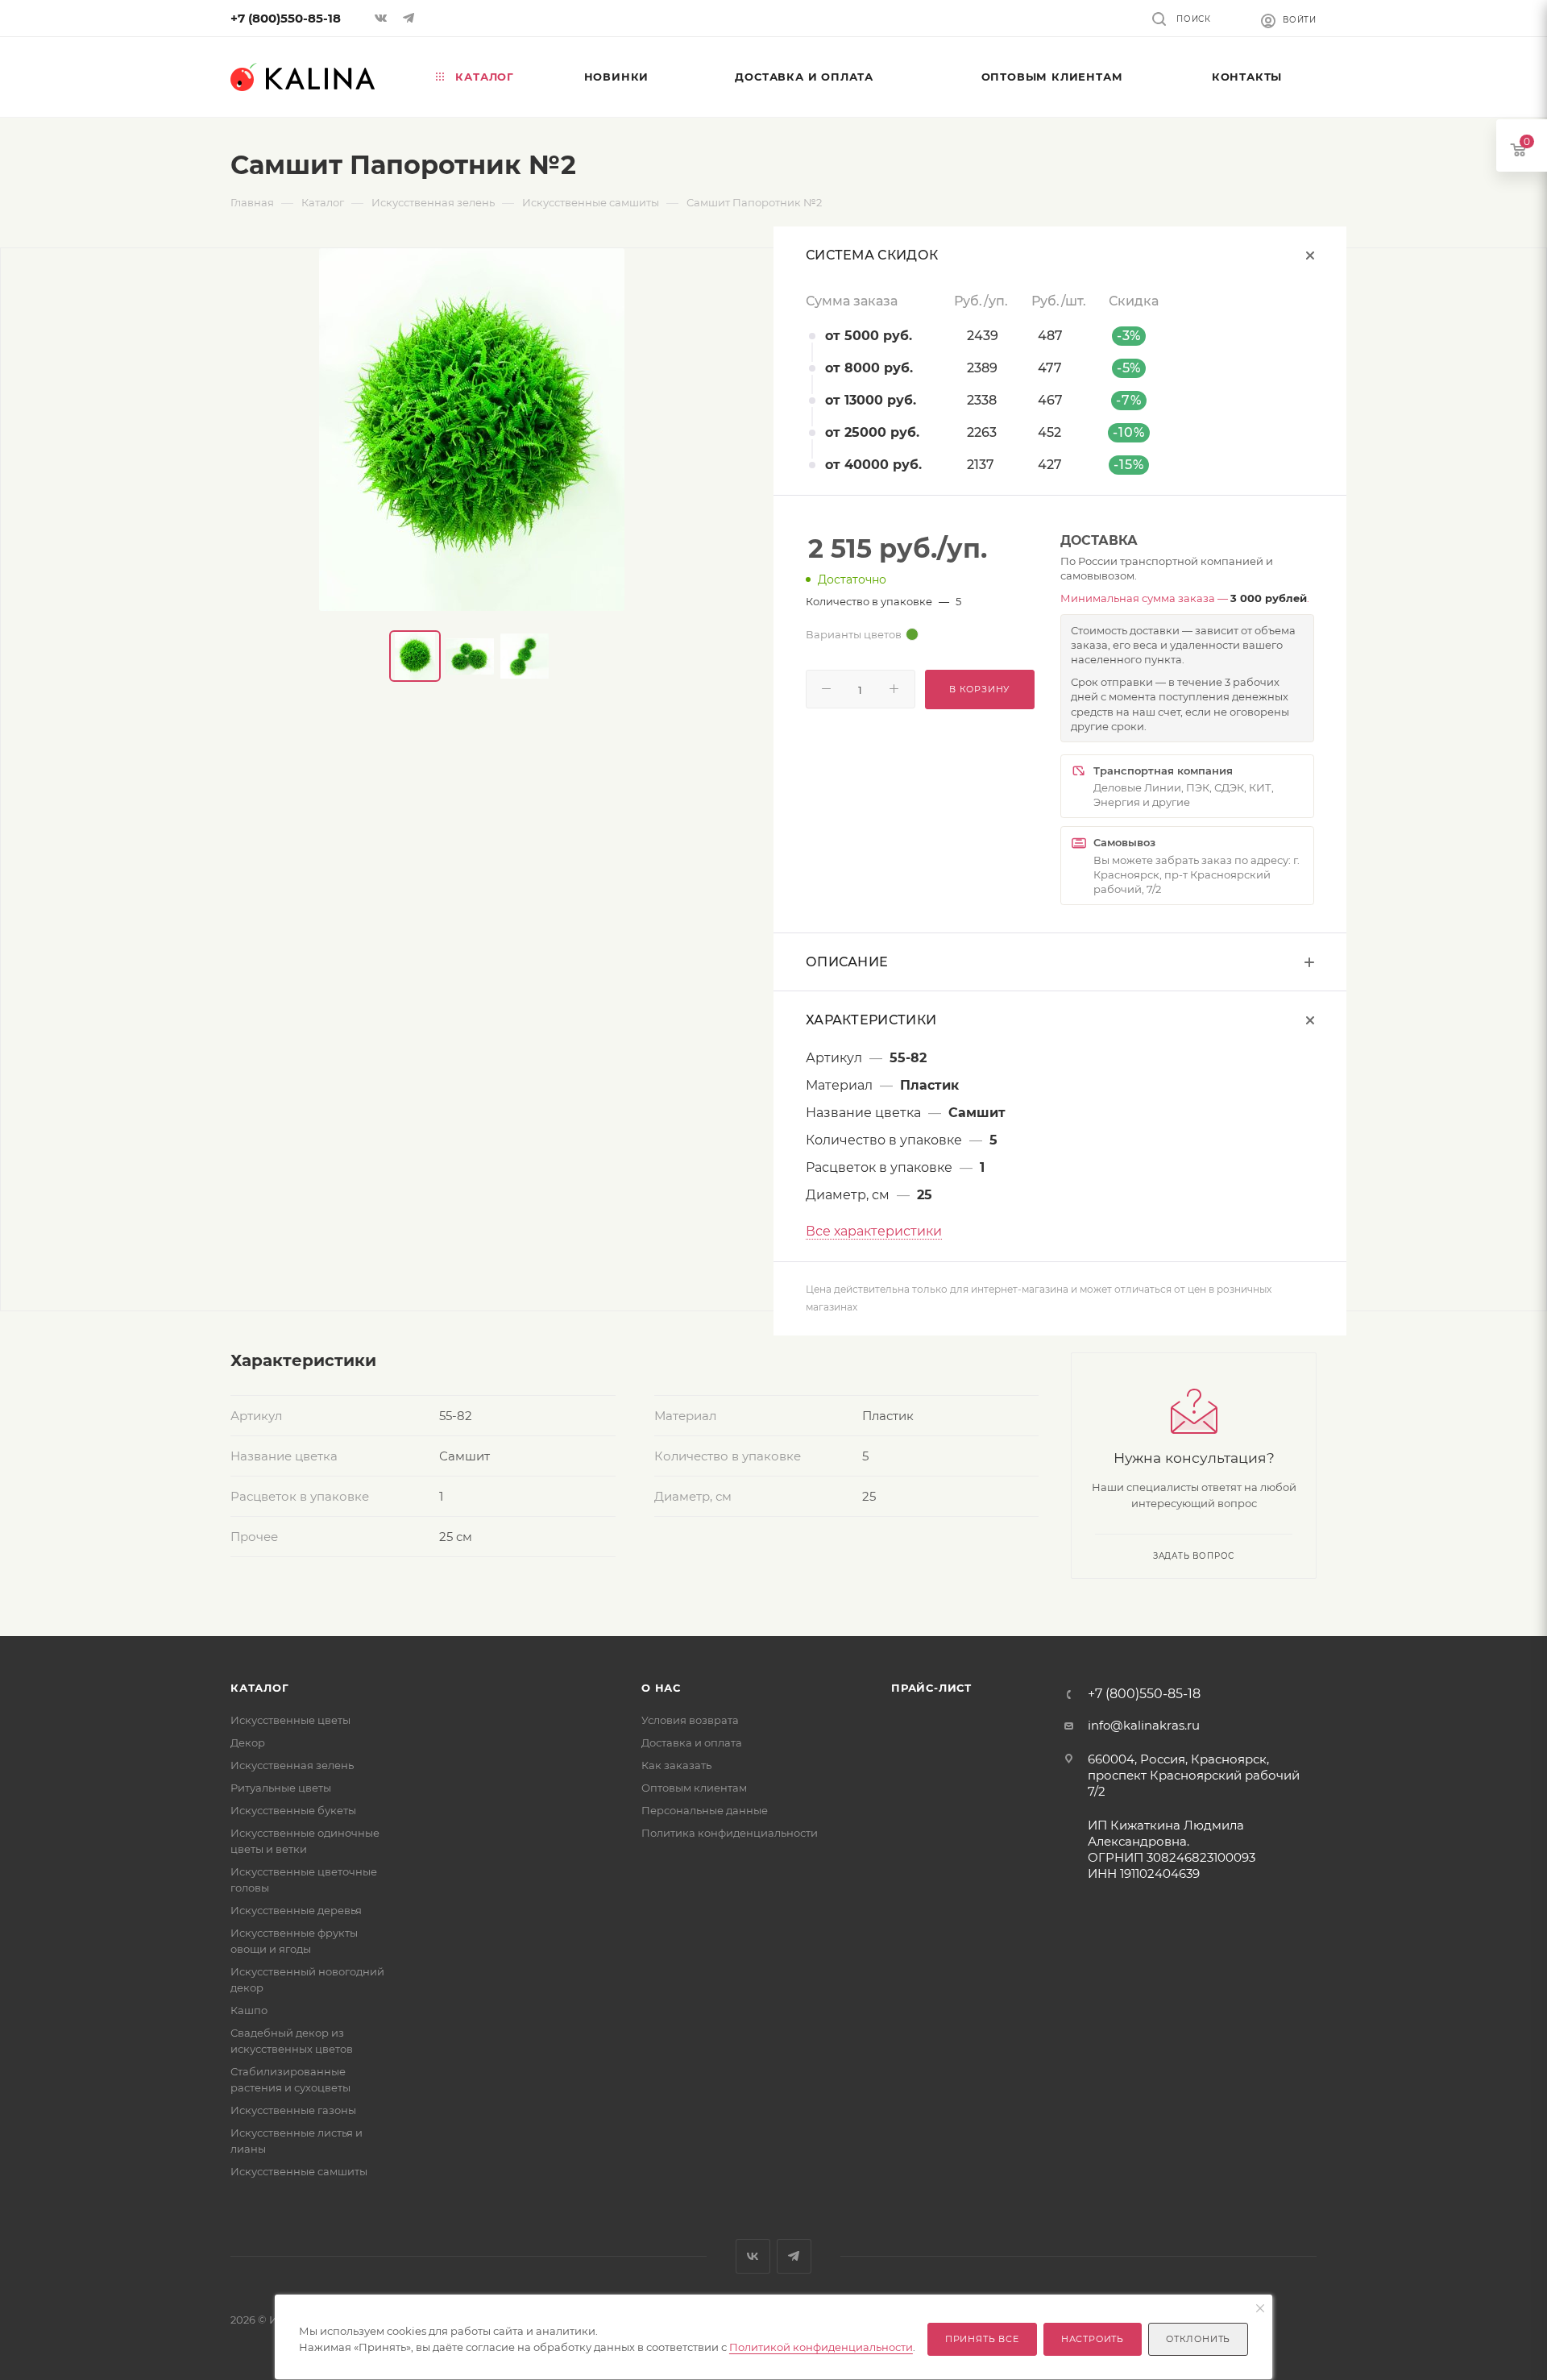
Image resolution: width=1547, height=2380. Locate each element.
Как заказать (676, 1765)
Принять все (982, 2339)
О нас (661, 1688)
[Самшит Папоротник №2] (471, 430)
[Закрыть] (1260, 2309)
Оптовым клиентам (694, 1788)
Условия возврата (690, 1720)
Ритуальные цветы (281, 1788)
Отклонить (1198, 2339)
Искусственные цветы (290, 1720)
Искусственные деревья (296, 1910)
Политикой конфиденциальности (821, 2347)
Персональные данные (705, 1810)
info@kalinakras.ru (1144, 1725)
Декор (248, 1742)
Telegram (794, 2256)
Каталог (260, 1688)
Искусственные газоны (293, 2110)
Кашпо (249, 2010)
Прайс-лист (931, 1688)
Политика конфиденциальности (730, 1833)
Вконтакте (753, 2256)
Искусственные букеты (293, 1810)
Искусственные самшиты (299, 2171)
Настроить (1093, 2339)
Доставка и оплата (692, 1742)
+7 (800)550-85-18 (286, 18)
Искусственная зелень (292, 1765)
